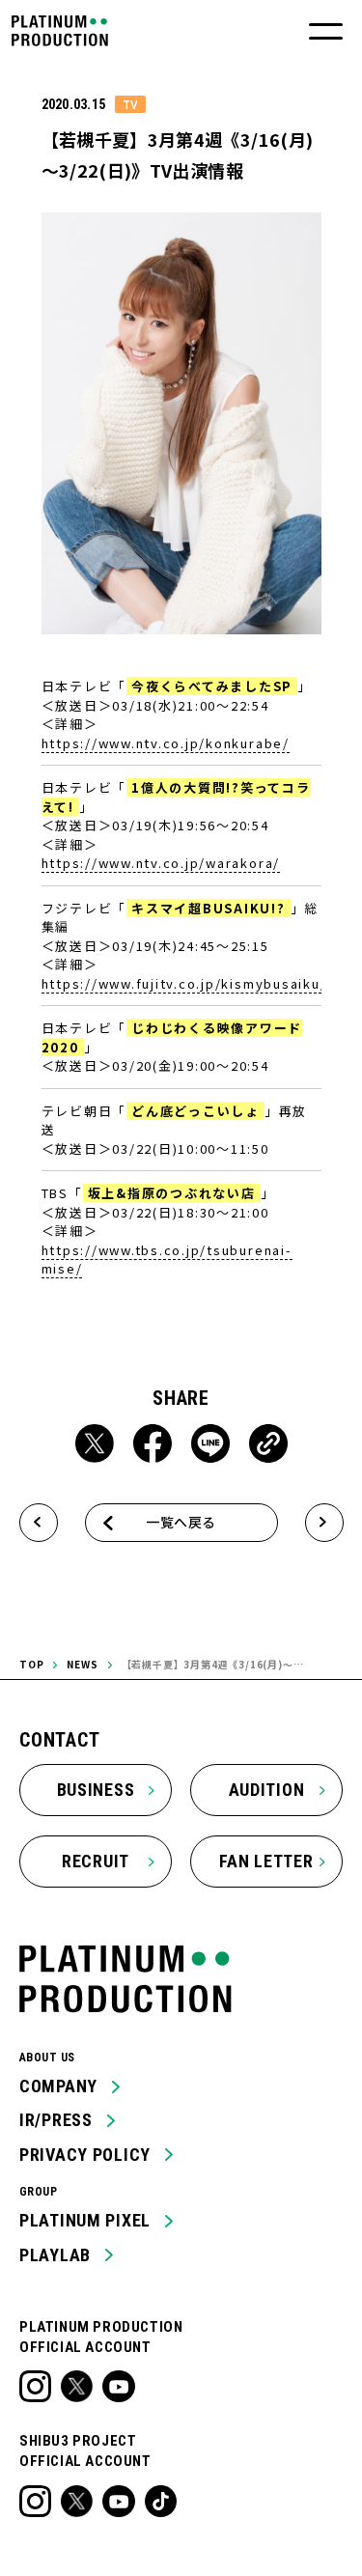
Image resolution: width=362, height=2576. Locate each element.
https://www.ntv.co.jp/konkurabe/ (166, 743)
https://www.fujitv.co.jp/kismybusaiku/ (184, 983)
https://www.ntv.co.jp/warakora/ (161, 863)
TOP (31, 1664)
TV (130, 104)
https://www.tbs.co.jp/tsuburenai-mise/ (167, 1260)
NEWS (82, 1664)
